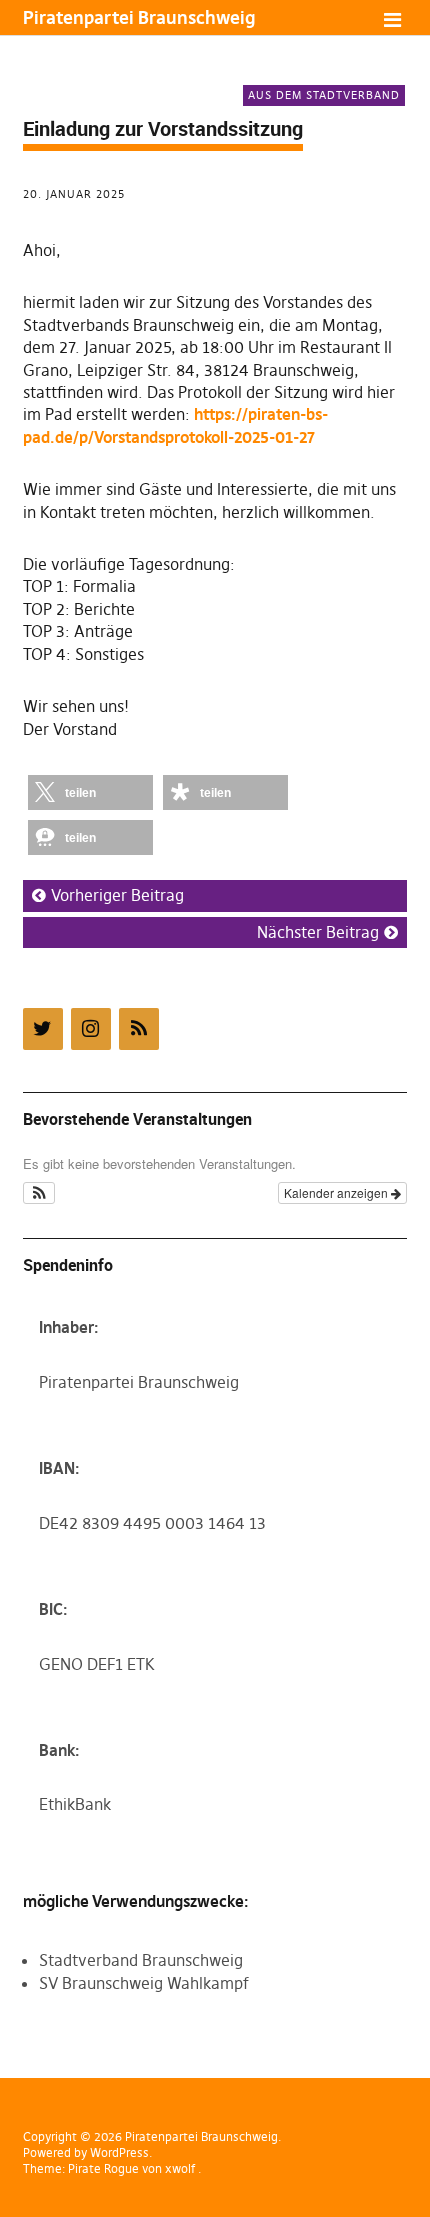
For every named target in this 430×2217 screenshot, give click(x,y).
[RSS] (139, 1029)
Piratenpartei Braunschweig (139, 17)
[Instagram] (91, 1029)
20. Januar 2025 (74, 194)
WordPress (119, 2152)
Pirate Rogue (103, 2168)
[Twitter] (43, 1029)
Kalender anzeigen (337, 1192)
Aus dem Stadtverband (324, 95)
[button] (90, 792)
